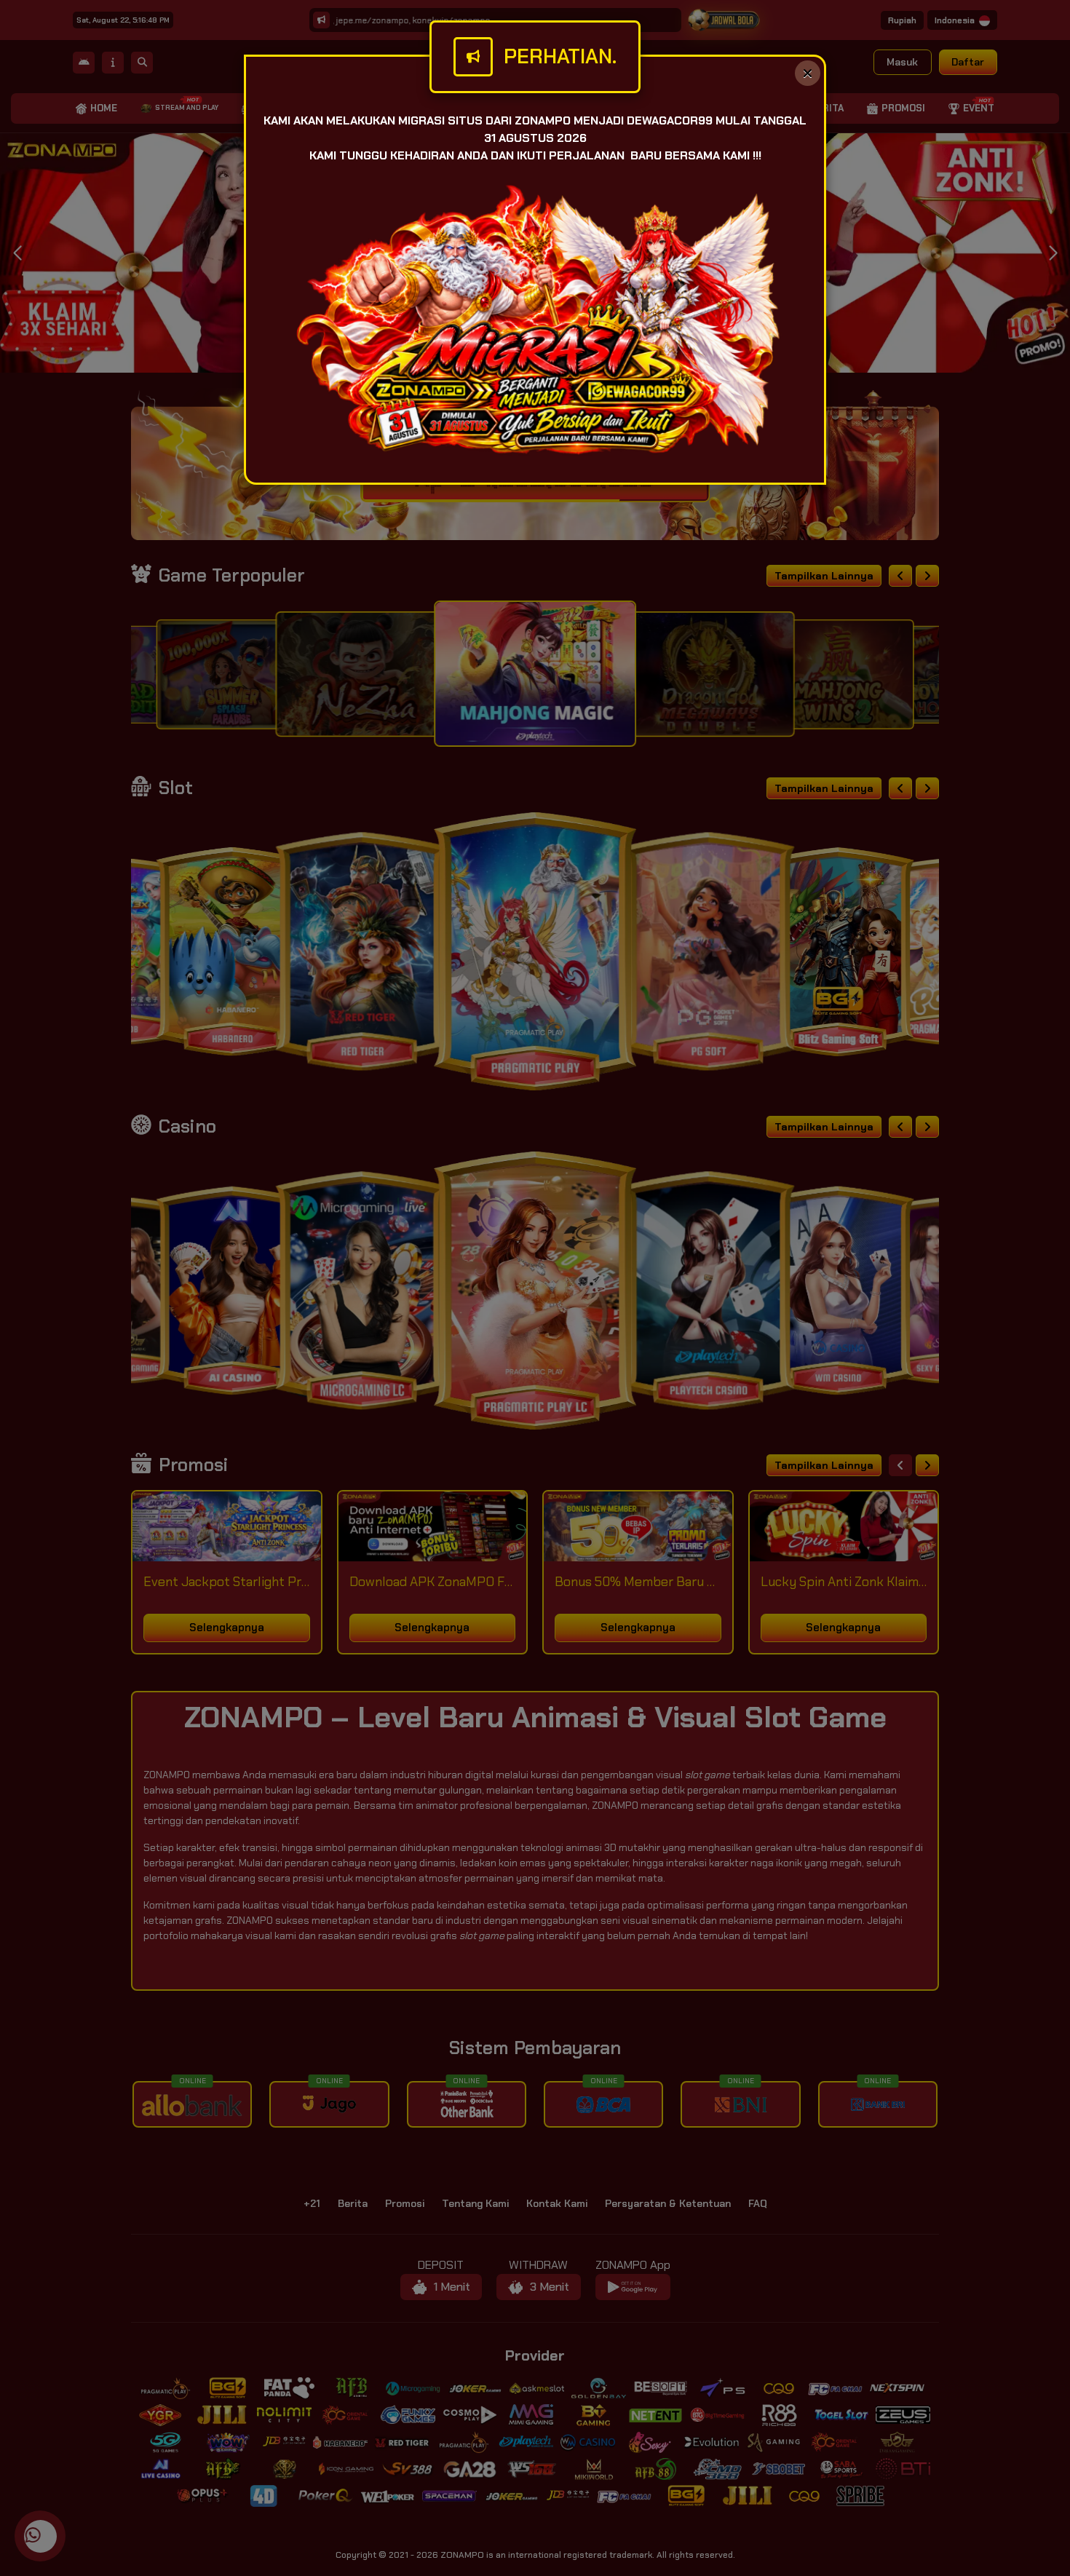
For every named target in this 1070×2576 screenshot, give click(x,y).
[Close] (808, 73)
